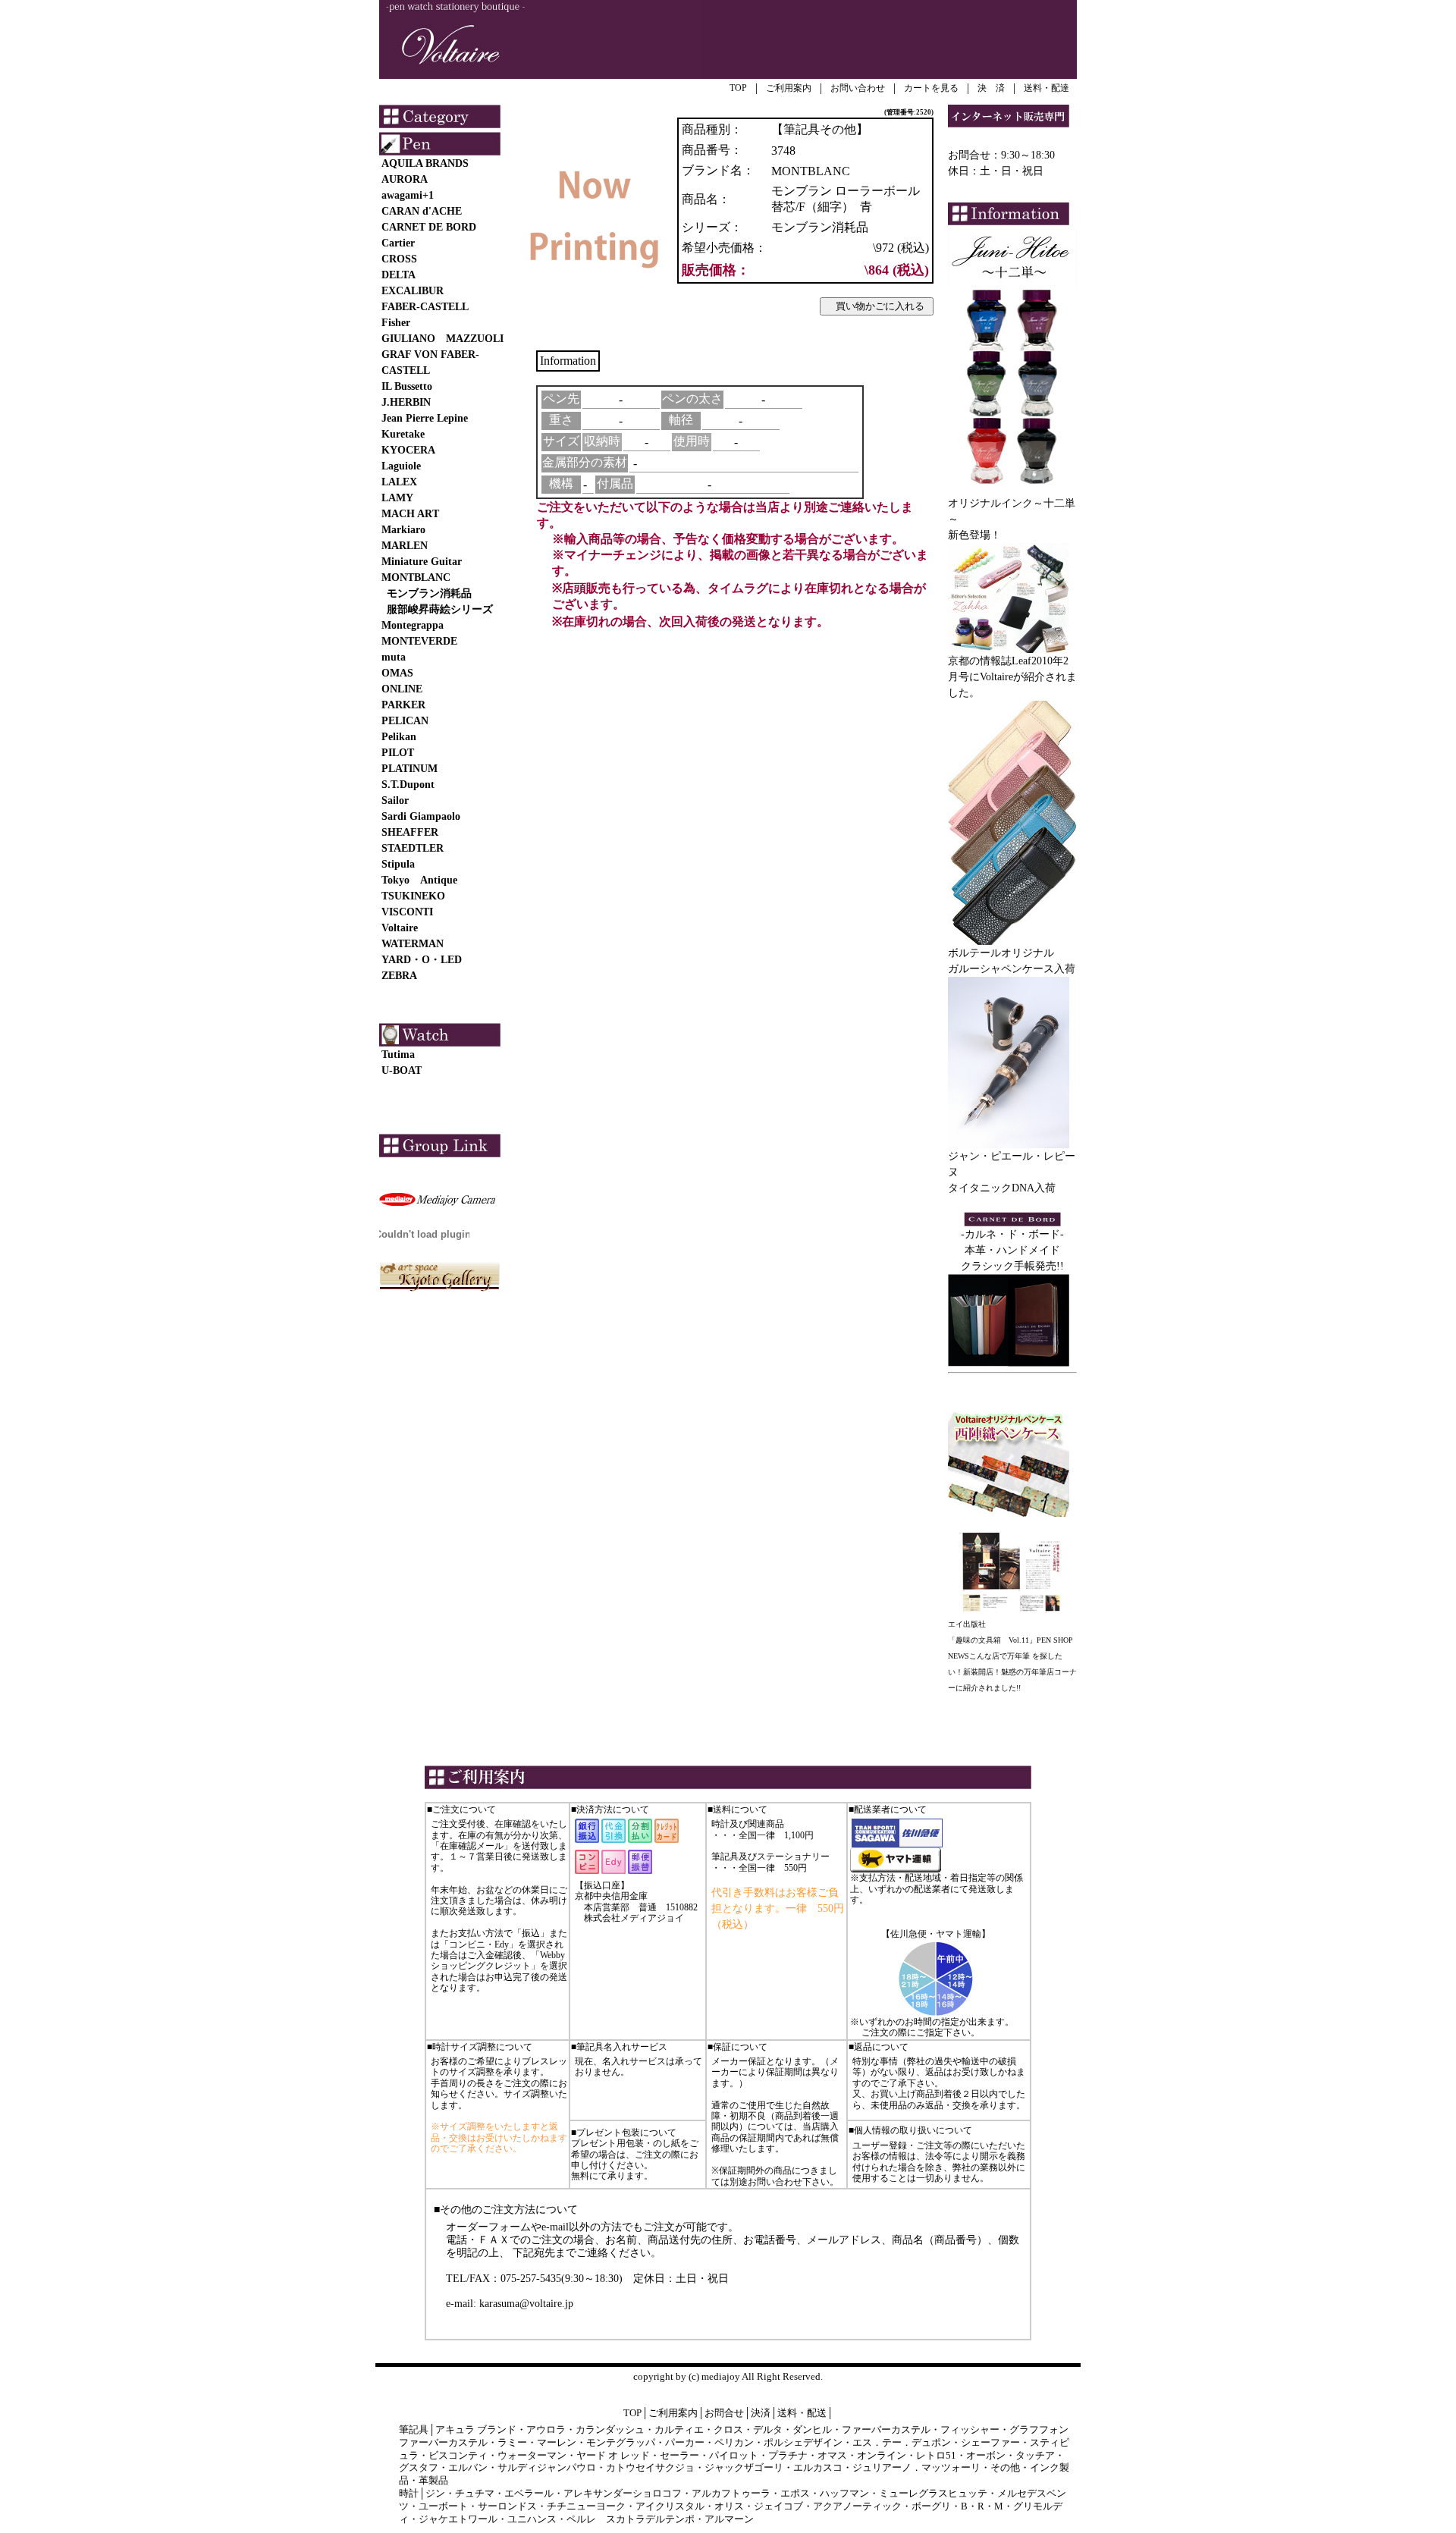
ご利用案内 (789, 88)
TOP (738, 88)
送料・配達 (1046, 88)
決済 (761, 2413)
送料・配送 (802, 2413)
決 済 (991, 88)
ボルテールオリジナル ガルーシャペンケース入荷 (1012, 961)
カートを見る (931, 88)
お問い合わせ (858, 88)
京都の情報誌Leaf (990, 661)
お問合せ (724, 2413)
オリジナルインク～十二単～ (1012, 511)
